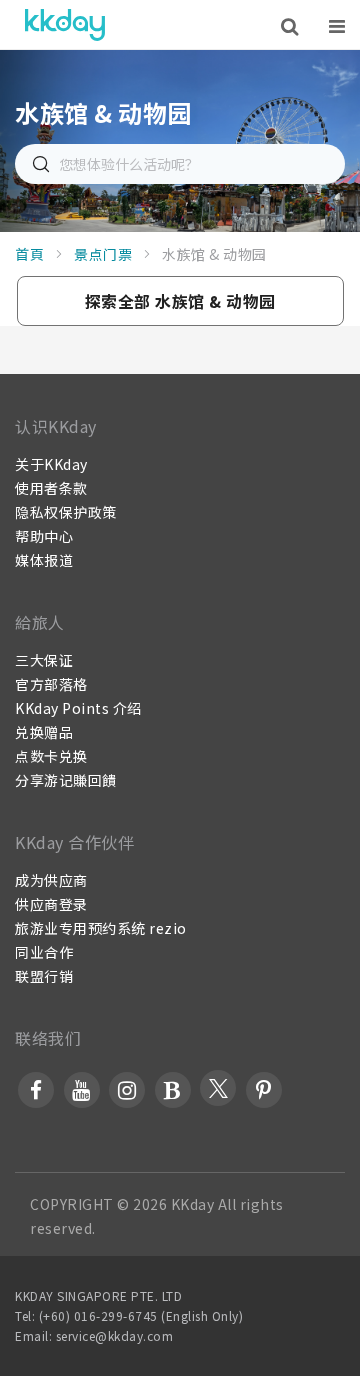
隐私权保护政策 (66, 512)
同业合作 (44, 952)
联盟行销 (44, 976)
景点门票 (103, 254)
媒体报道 (44, 560)
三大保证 (44, 660)
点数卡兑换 (51, 756)
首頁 (29, 254)
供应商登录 (51, 904)
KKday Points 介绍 (78, 708)
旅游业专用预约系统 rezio (101, 928)
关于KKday (51, 464)
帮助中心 (44, 536)
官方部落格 (51, 684)
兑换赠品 (44, 732)
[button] (180, 301)
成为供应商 (51, 880)
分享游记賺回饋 (66, 780)
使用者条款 (51, 488)
